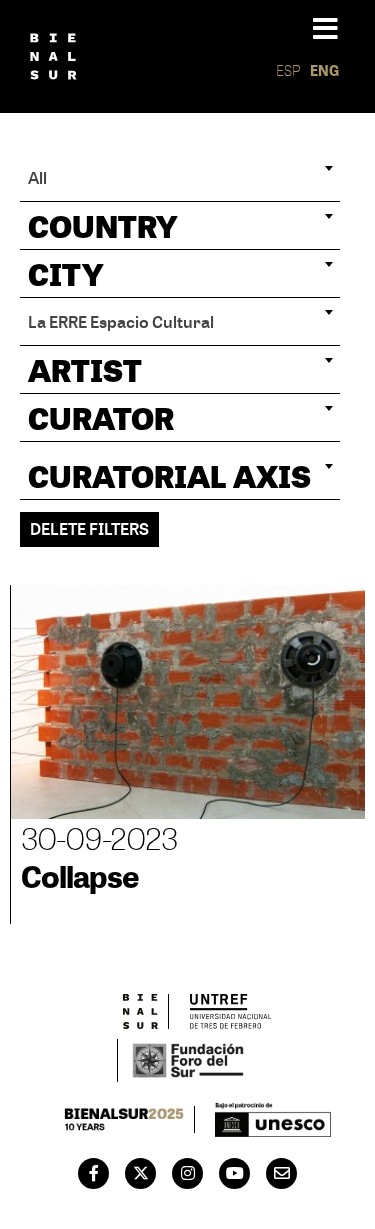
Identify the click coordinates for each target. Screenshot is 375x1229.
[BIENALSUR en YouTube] (235, 1173)
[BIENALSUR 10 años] (124, 1119)
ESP (288, 70)
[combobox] (180, 178)
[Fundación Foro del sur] (187, 1060)
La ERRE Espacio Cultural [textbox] (121, 321)
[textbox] (180, 226)
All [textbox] (37, 177)
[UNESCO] (273, 1119)
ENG (324, 70)
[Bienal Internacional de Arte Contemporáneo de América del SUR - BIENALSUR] (141, 1011)
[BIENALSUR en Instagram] (188, 1173)
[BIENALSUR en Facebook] (94, 1173)
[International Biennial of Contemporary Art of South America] (53, 56)
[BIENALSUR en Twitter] (141, 1173)
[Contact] (282, 1173)
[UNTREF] (230, 1011)
